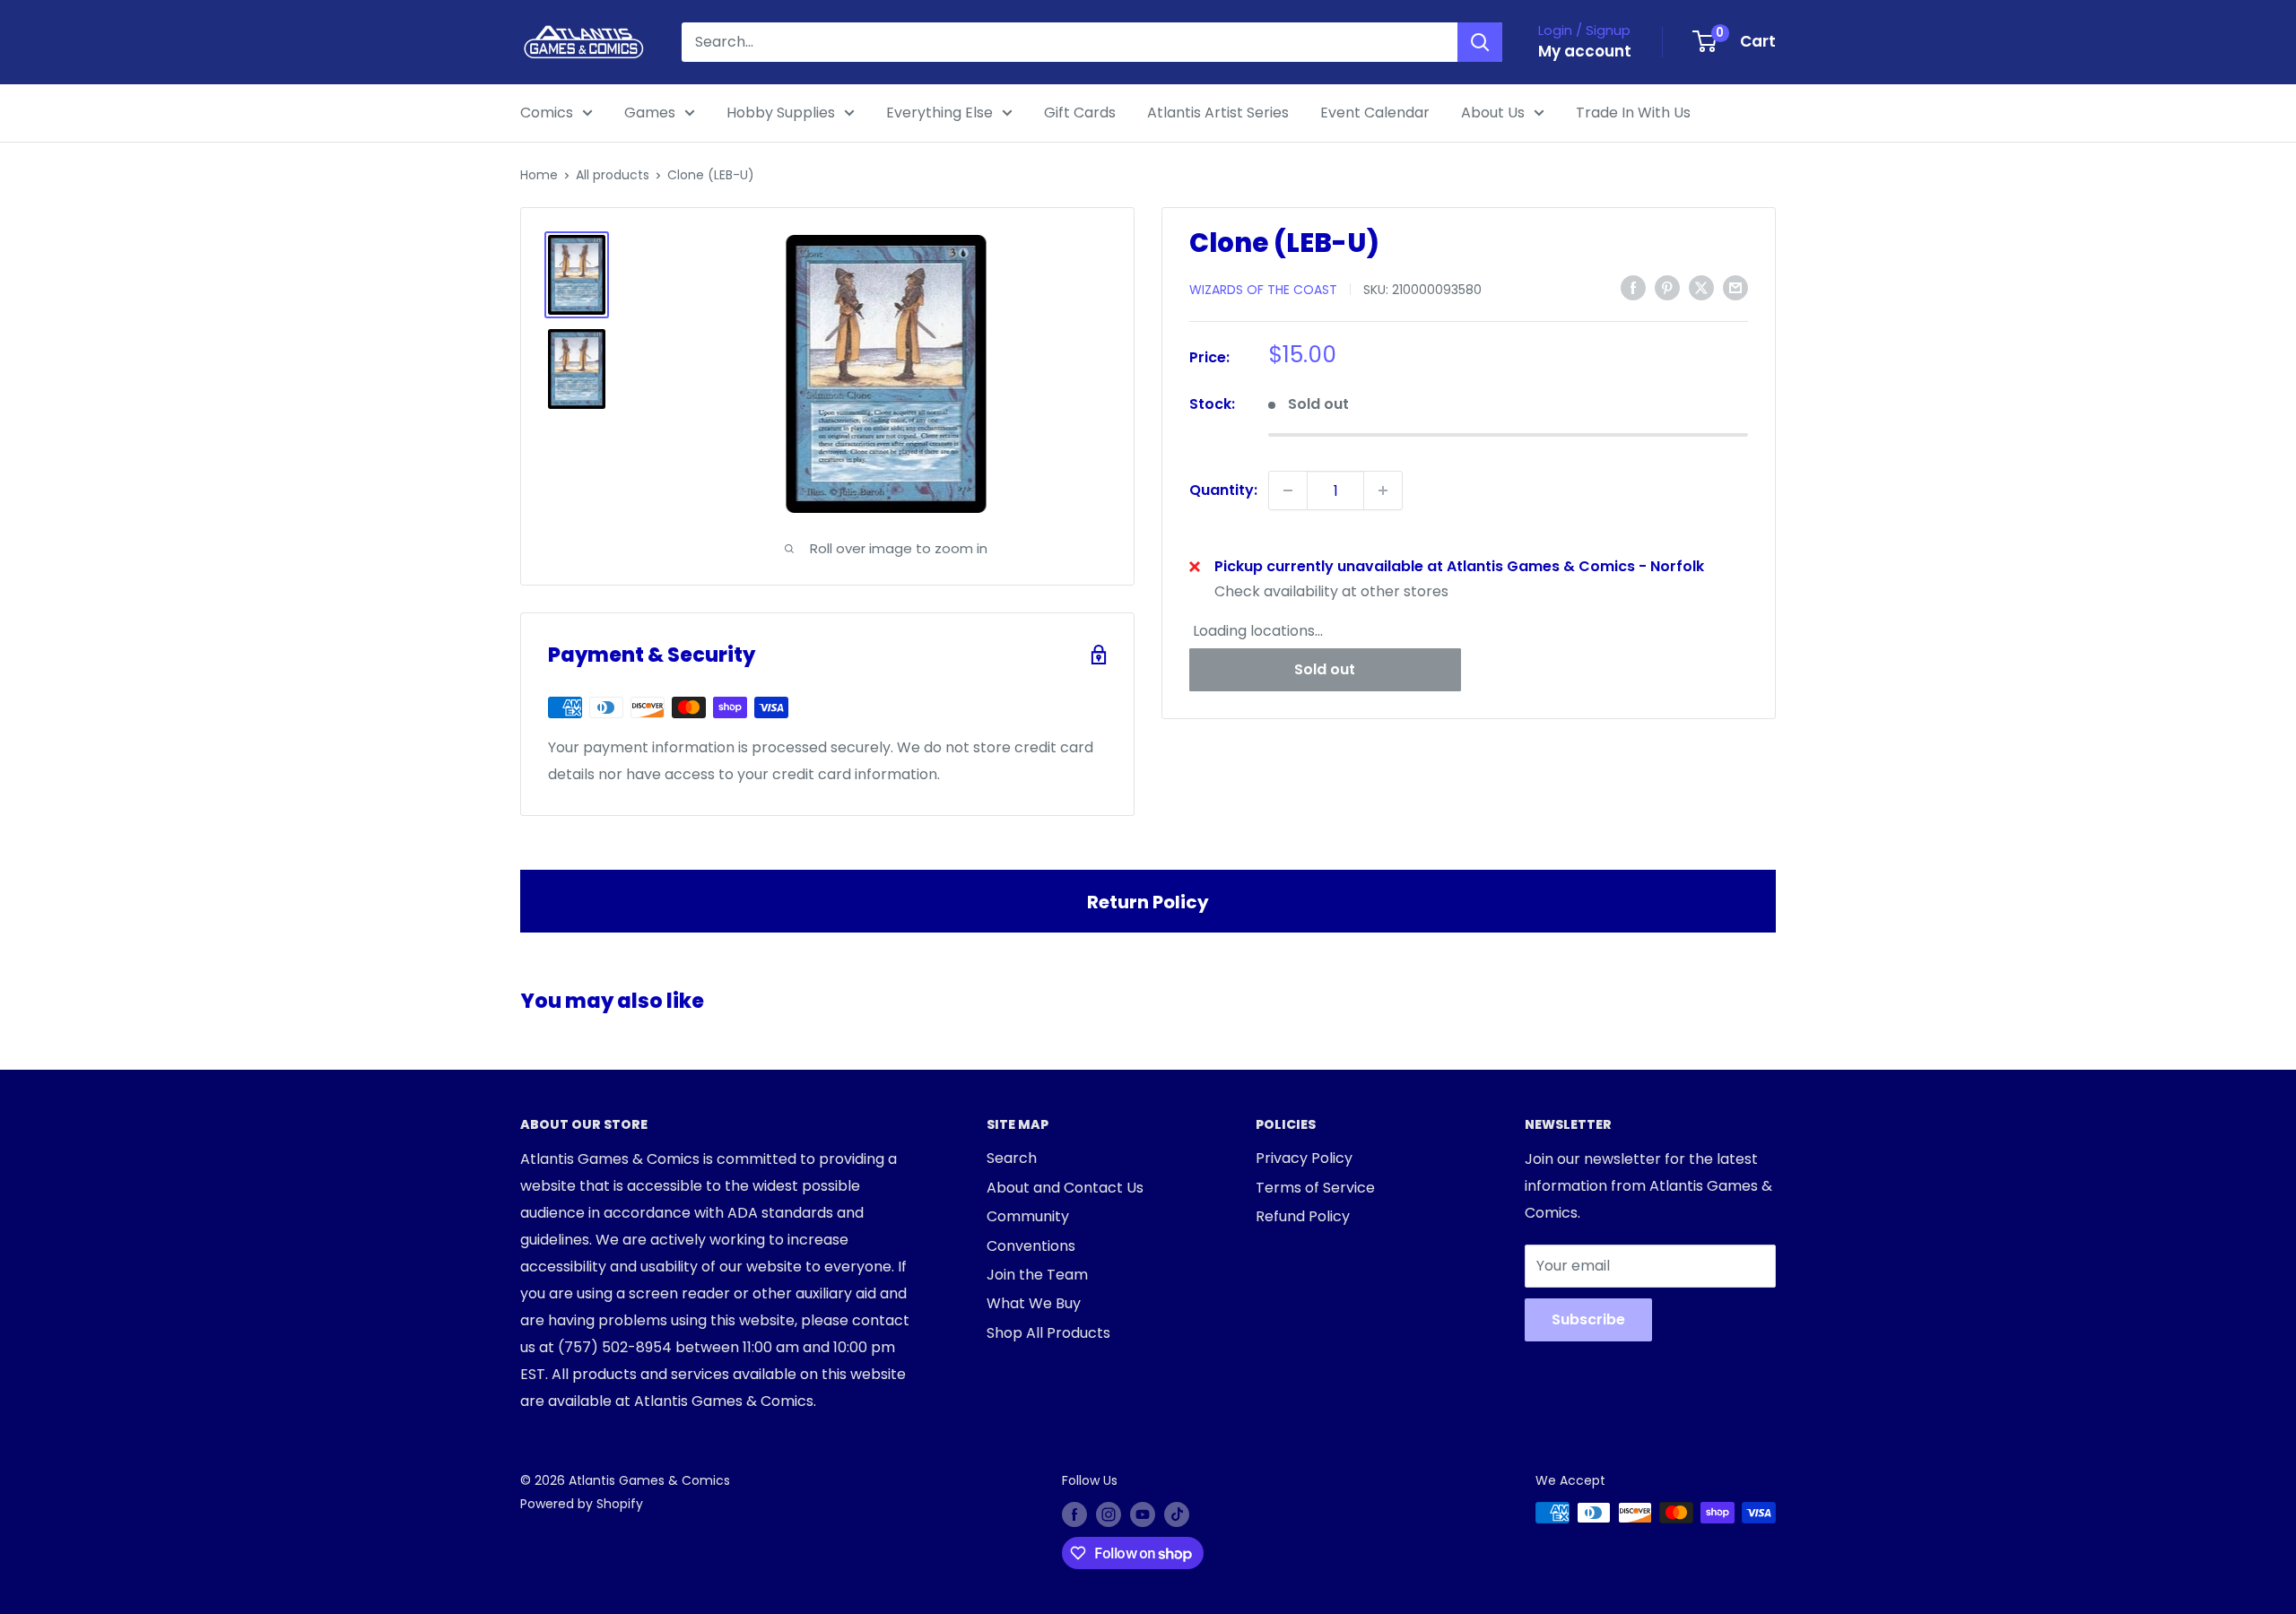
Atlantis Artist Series (1218, 113)
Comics (547, 113)
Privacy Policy (1304, 1158)
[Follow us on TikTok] (1177, 1514)
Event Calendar (1375, 113)
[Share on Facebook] (1633, 288)
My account (1585, 51)
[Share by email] (1735, 288)
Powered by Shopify (582, 1504)
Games (650, 113)
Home (539, 175)
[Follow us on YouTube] (1143, 1514)
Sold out (1325, 668)
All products (613, 175)
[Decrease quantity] (1288, 490)
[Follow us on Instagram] (1109, 1514)
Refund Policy (1303, 1216)
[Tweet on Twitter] (1701, 288)
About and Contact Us (1065, 1188)
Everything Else (939, 113)
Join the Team (1037, 1275)
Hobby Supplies (781, 113)
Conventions (1031, 1246)
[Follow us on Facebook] (1074, 1514)
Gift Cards (1080, 113)
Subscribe (1588, 1319)
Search (1012, 1158)
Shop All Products (1048, 1333)
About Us (1493, 113)
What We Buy (1034, 1303)
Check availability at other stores (1331, 591)
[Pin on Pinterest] (1667, 288)
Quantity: (1223, 490)
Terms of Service (1315, 1188)
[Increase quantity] (1383, 490)
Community (1028, 1216)
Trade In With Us (1633, 113)
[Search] (1480, 42)
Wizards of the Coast (1263, 289)
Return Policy (1148, 902)
